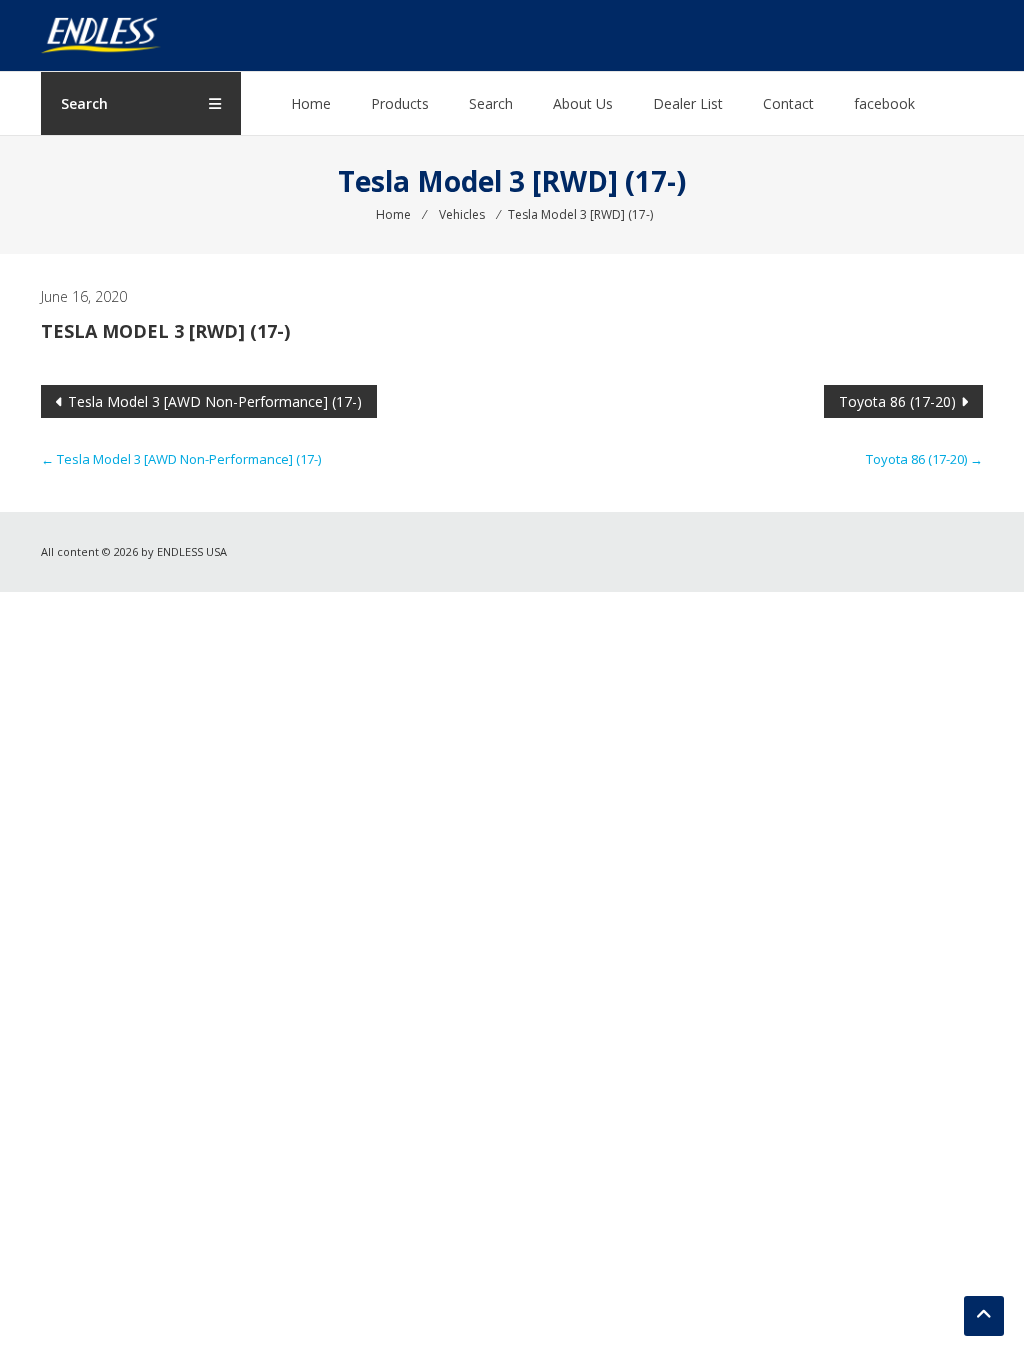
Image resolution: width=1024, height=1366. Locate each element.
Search (491, 103)
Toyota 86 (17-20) (897, 401)
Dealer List (688, 103)
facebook (884, 103)
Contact (788, 103)
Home (311, 103)
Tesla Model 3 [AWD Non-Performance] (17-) (215, 401)
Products (400, 103)
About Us (583, 103)
